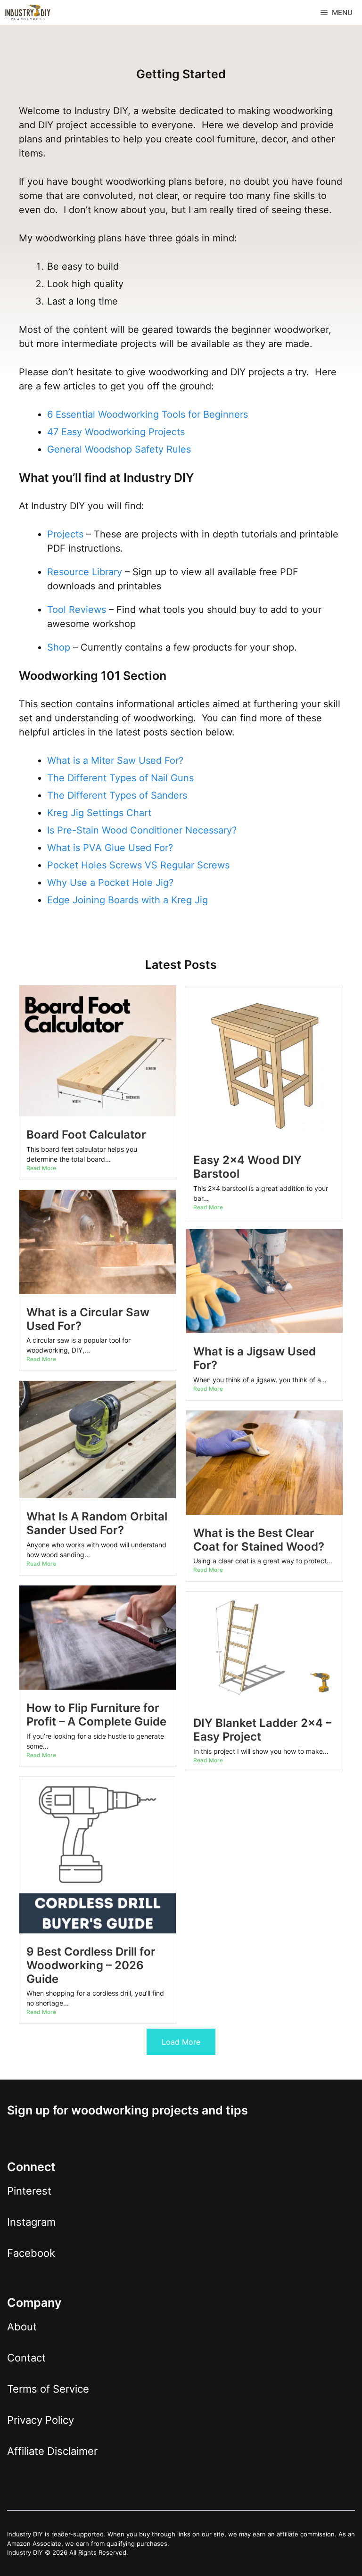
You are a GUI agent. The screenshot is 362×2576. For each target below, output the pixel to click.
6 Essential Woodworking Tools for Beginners (148, 414)
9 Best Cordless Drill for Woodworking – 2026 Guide (91, 1965)
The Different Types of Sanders (117, 795)
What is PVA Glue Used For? (110, 848)
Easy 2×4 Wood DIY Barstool (247, 1167)
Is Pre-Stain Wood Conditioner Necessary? (142, 830)
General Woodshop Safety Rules (119, 449)
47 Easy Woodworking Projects (116, 432)
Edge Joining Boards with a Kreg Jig (128, 900)
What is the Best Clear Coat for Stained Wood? (259, 1540)
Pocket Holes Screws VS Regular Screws (138, 865)
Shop (59, 647)
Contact (26, 2358)
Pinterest (29, 2191)
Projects (65, 534)
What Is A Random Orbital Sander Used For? (97, 1523)
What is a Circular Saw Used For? (88, 1319)
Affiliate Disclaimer (52, 2451)
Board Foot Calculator (86, 1135)
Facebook (31, 2253)
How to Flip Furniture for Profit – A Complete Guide (96, 1715)
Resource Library (85, 572)
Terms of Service (48, 2389)
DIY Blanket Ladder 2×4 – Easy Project (262, 1730)
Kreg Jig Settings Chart (99, 813)
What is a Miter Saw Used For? (115, 760)
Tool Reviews (77, 610)
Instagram (31, 2222)
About (22, 2327)
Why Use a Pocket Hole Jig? (110, 883)
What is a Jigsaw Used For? (255, 1358)
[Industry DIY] (28, 12)
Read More (41, 1168)
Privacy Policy (41, 2420)
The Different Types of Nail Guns (120, 778)
